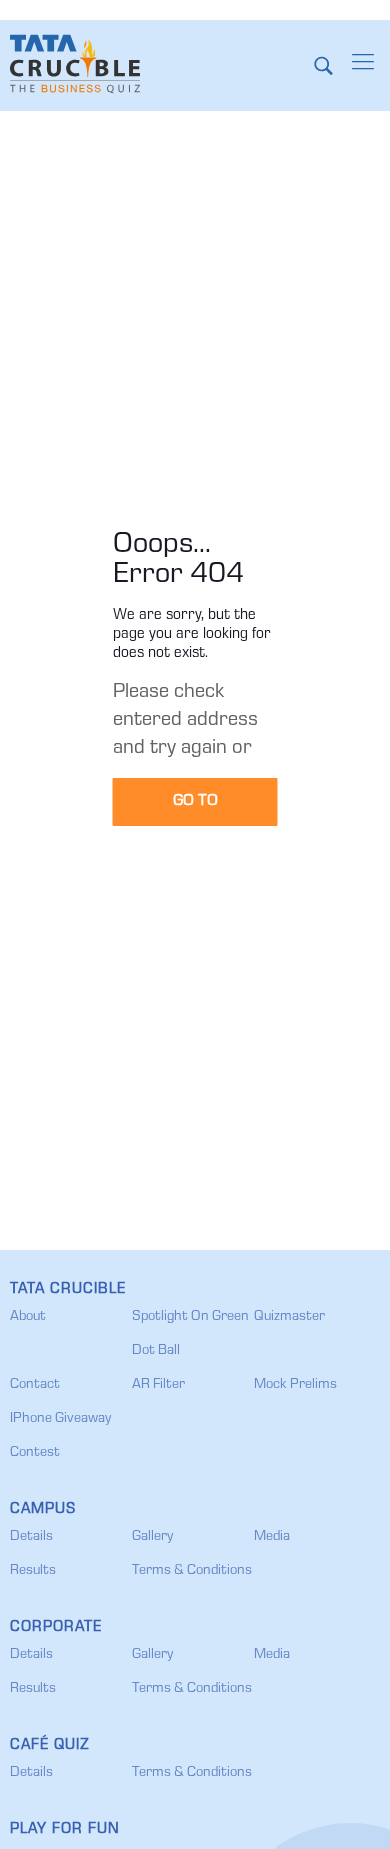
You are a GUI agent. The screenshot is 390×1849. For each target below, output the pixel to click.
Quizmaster (289, 1317)
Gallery (152, 1537)
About (28, 1317)
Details (31, 1537)
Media (272, 1537)
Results (33, 1571)
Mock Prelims (295, 1385)
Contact (35, 1385)
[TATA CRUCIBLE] (75, 65)
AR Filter (158, 1385)
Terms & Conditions (192, 1571)
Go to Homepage (195, 810)
